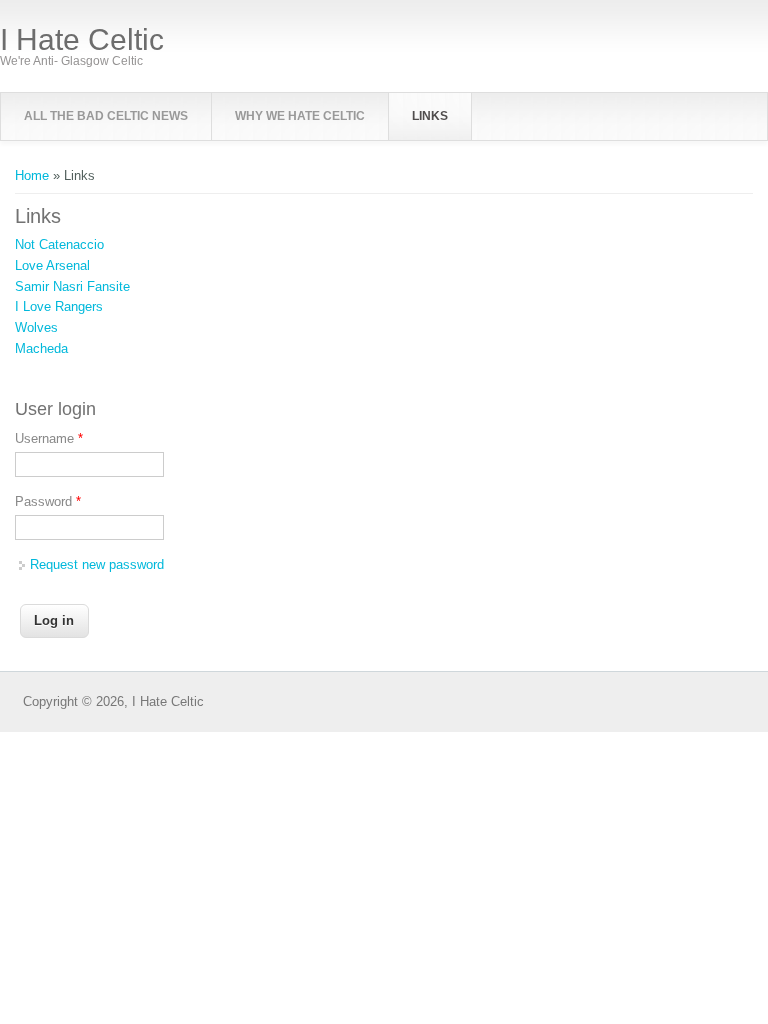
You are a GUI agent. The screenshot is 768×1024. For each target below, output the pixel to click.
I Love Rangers (59, 306)
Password (48, 501)
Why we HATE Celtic (300, 116)
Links (430, 116)
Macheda (41, 348)
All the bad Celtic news (106, 116)
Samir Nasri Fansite (72, 286)
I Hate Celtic (82, 40)
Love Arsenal (52, 265)
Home (32, 175)
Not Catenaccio (59, 244)
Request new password (97, 564)
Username (49, 438)
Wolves (36, 327)
